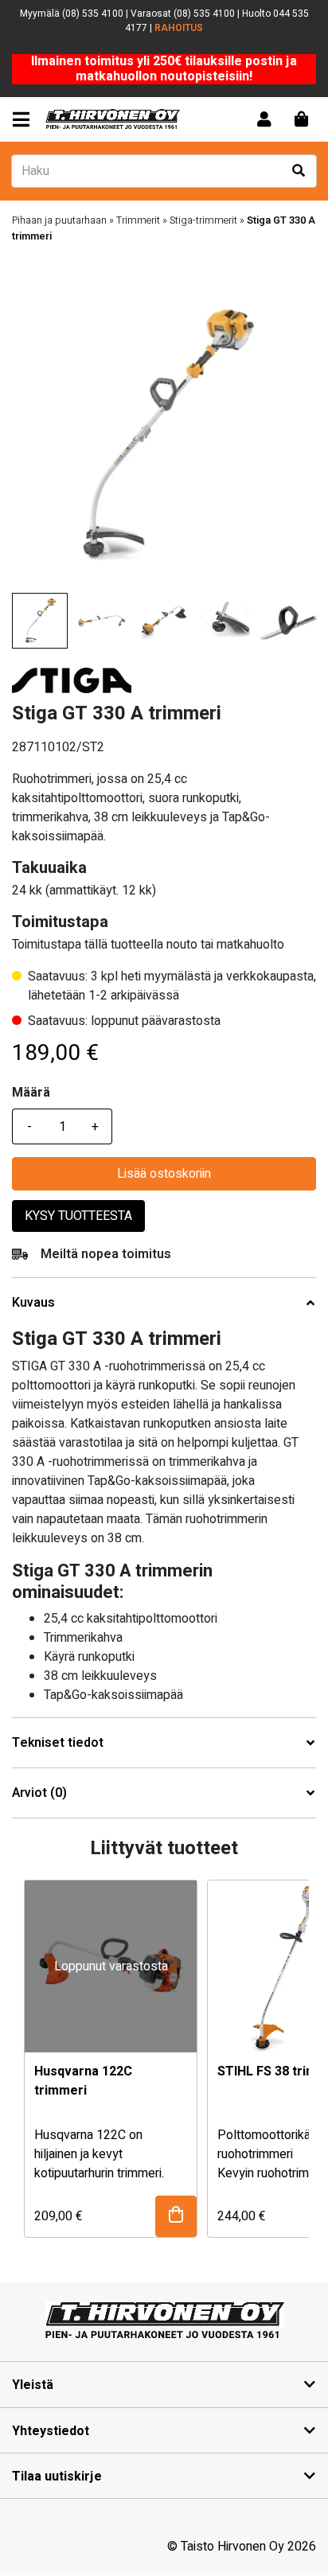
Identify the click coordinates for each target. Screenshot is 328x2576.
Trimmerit (138, 220)
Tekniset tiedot (58, 1743)
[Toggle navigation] (24, 120)
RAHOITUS (179, 28)
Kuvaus (33, 1303)
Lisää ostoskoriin (164, 1174)
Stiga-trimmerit (203, 220)
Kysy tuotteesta (78, 1216)
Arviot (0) (39, 1793)
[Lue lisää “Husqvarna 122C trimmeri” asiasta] (176, 2216)
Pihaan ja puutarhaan (59, 220)
